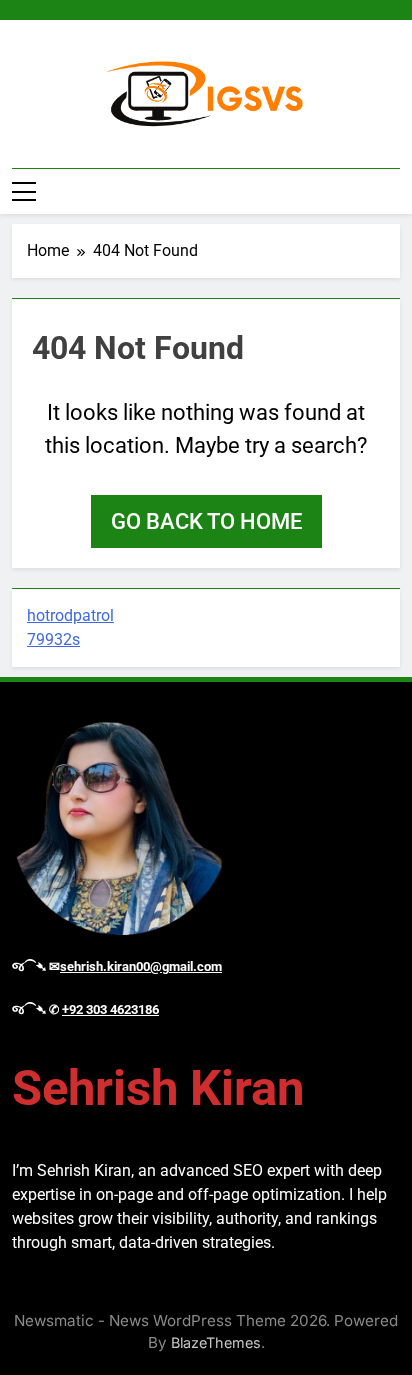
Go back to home (206, 521)
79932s (53, 639)
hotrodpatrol (70, 615)
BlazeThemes (216, 1342)
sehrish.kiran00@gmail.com (141, 966)
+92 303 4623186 (110, 1009)
